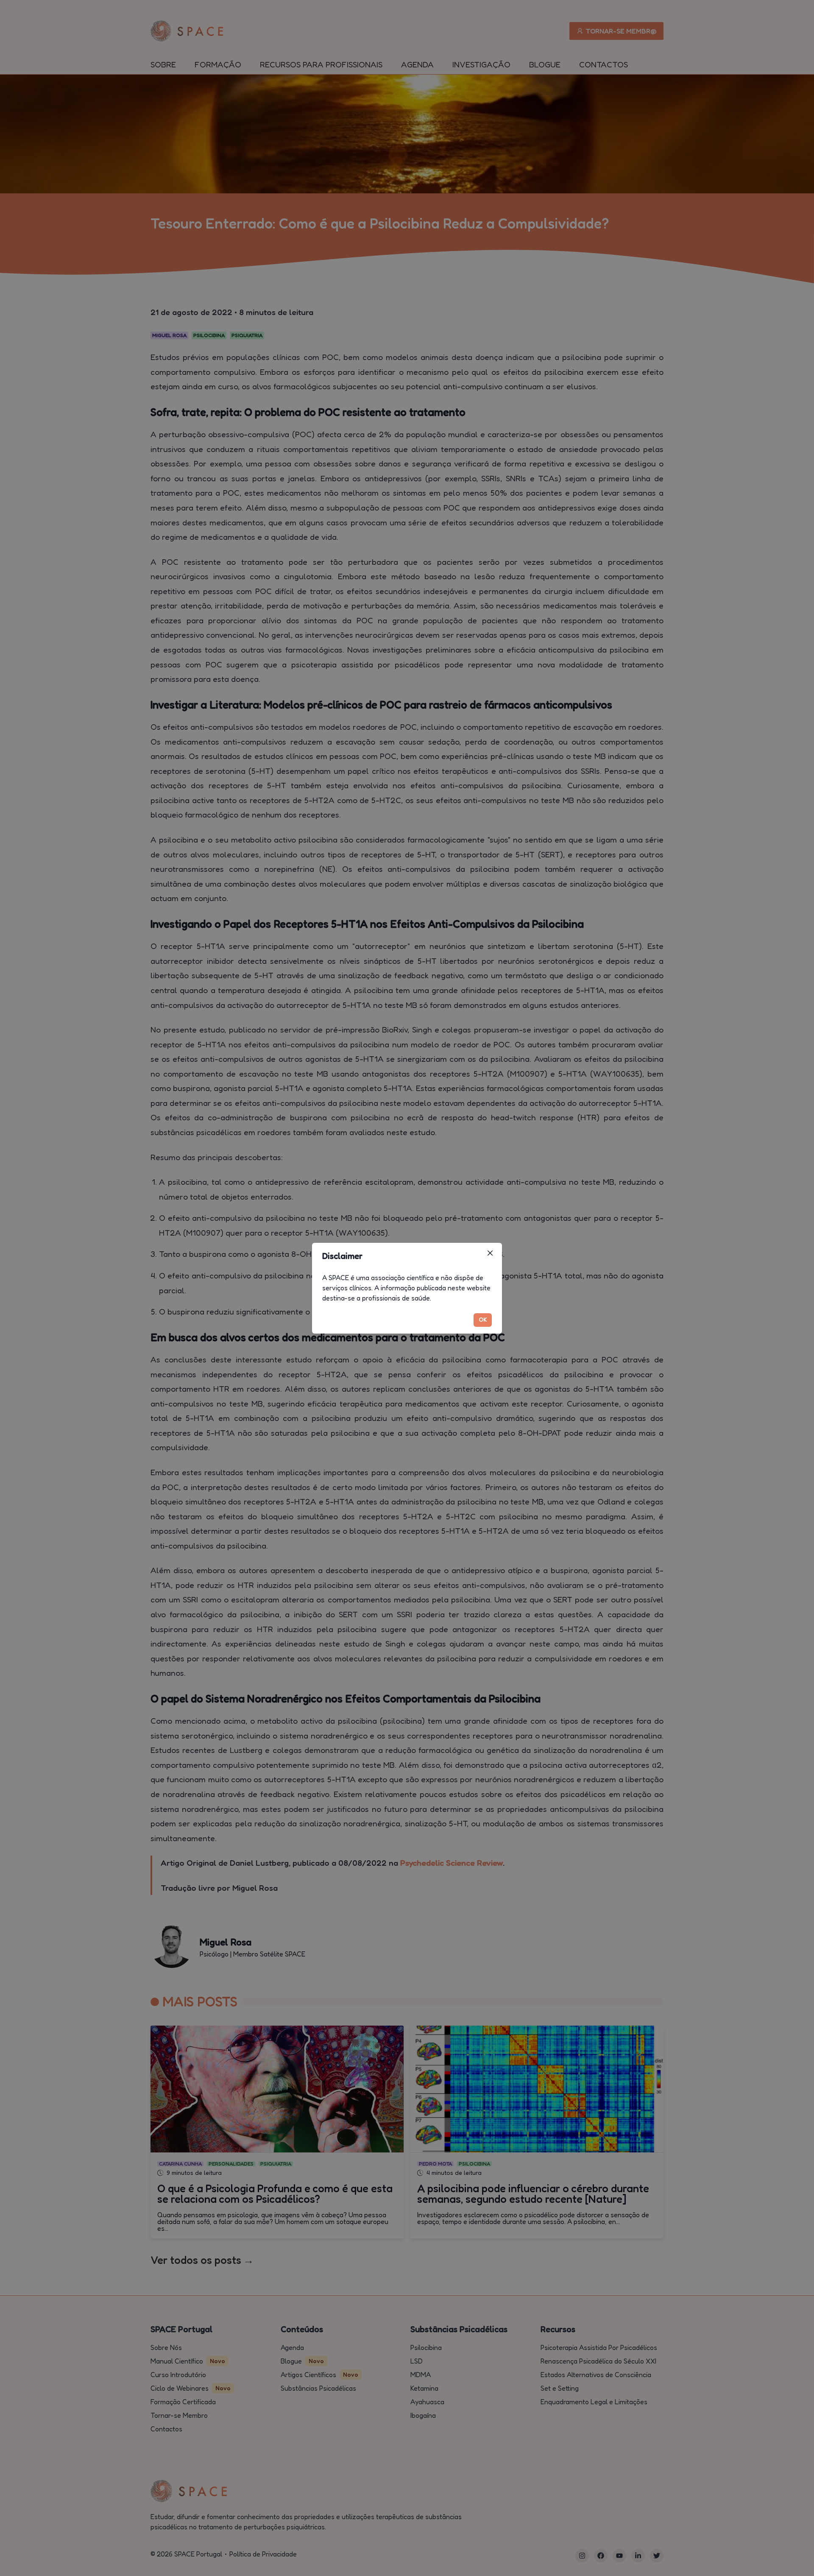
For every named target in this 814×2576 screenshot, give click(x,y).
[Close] (490, 1253)
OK (483, 1319)
